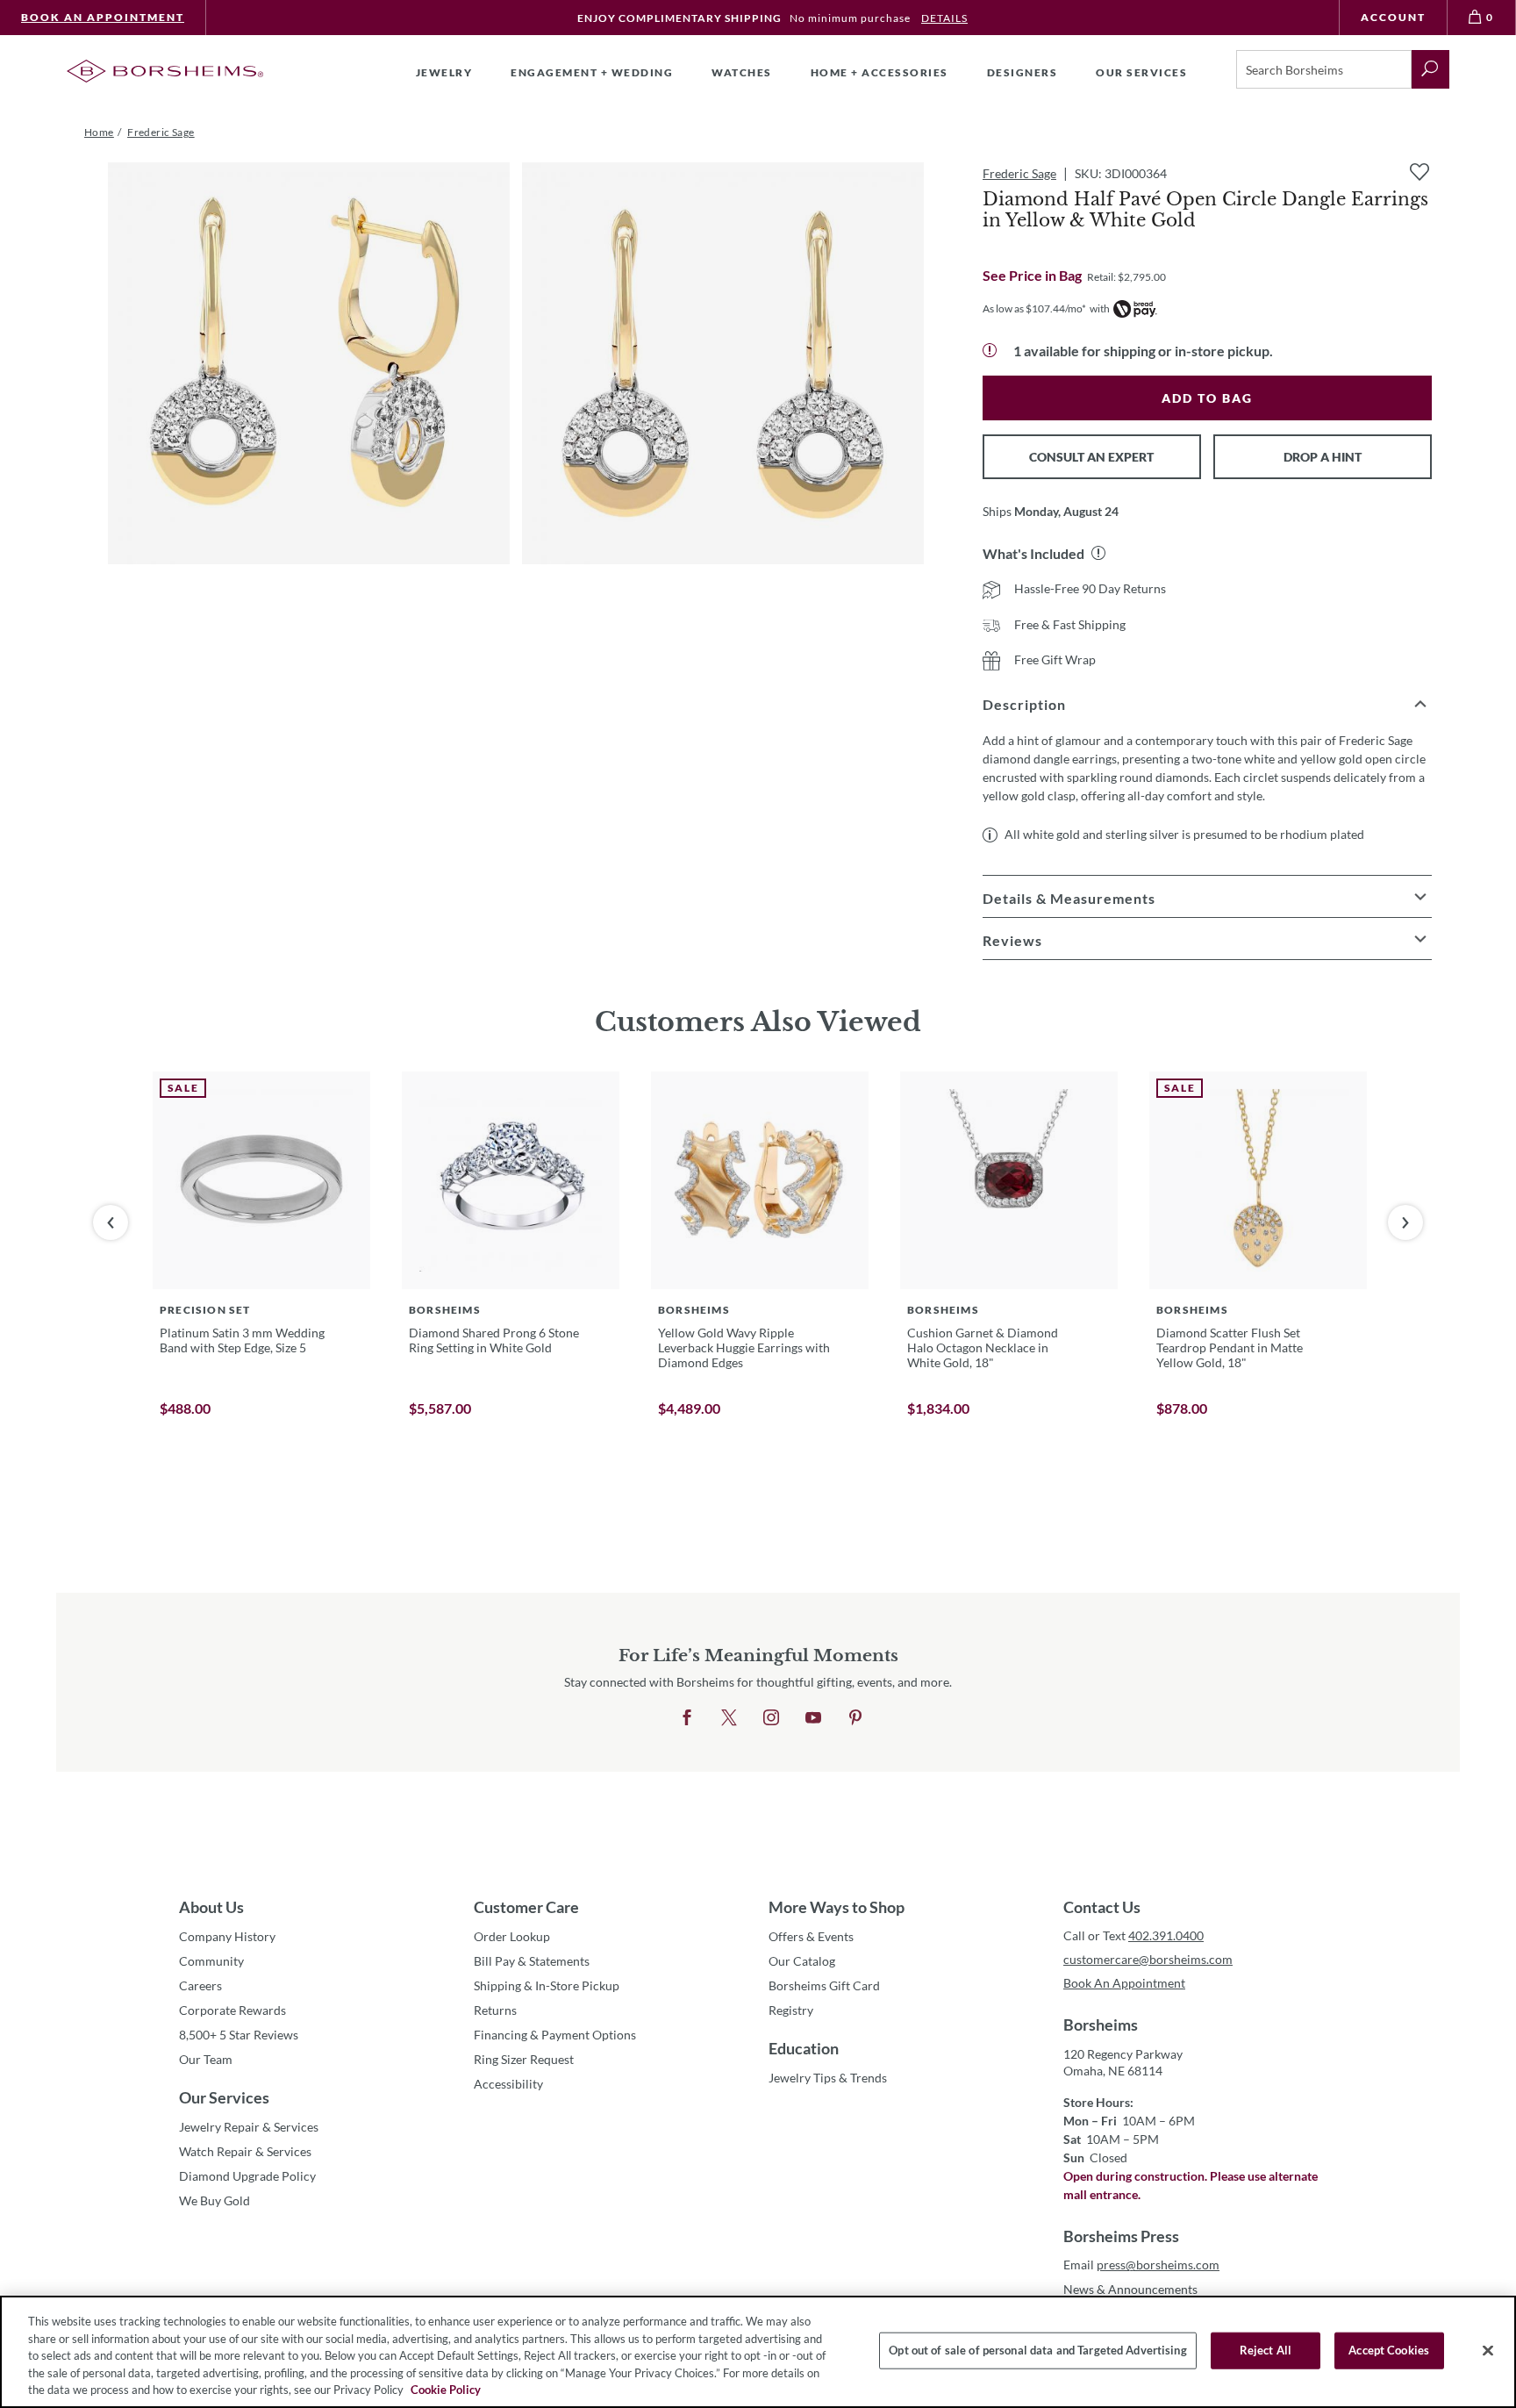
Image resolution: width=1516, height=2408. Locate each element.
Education (804, 2048)
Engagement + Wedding (592, 72)
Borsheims (1101, 2025)
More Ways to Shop (837, 1907)
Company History (227, 1936)
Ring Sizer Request (524, 2059)
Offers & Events (811, 1936)
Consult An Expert (1091, 457)
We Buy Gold (215, 2200)
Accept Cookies (1389, 2350)
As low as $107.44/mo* (1034, 308)
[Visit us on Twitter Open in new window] (729, 1718)
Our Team (206, 2059)
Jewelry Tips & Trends (828, 2078)
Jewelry (444, 72)
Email (1141, 2265)
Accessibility (508, 2084)
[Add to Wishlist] (1419, 172)
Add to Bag (1207, 398)
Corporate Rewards (232, 2010)
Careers (200, 1985)
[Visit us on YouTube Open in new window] (813, 1718)
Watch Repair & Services (245, 2151)
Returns (495, 2010)
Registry (791, 2010)
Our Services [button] (1141, 72)
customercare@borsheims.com (1148, 1959)
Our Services (224, 2097)
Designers (1023, 72)
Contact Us (1102, 1907)
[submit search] (1430, 69)
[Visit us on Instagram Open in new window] (771, 1718)
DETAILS (944, 18)
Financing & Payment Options (555, 2035)
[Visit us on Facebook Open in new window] (687, 1718)
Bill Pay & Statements (532, 1960)
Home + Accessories (880, 72)
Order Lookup (512, 1936)
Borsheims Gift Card (824, 1985)
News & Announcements (1130, 2289)
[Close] (1488, 2351)
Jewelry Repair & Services (249, 2127)
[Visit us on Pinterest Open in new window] (855, 1718)
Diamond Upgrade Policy (247, 2176)
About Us (211, 1907)
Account (1393, 17)
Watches (742, 72)
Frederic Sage (1019, 173)
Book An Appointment (103, 17)
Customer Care (526, 1907)
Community (211, 1961)
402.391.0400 (1166, 1935)
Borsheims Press (1121, 2236)
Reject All (1266, 2350)
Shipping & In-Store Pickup (547, 1985)
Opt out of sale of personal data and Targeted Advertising (1037, 2350)
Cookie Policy (446, 2390)
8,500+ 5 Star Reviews (239, 2035)
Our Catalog (802, 1961)
